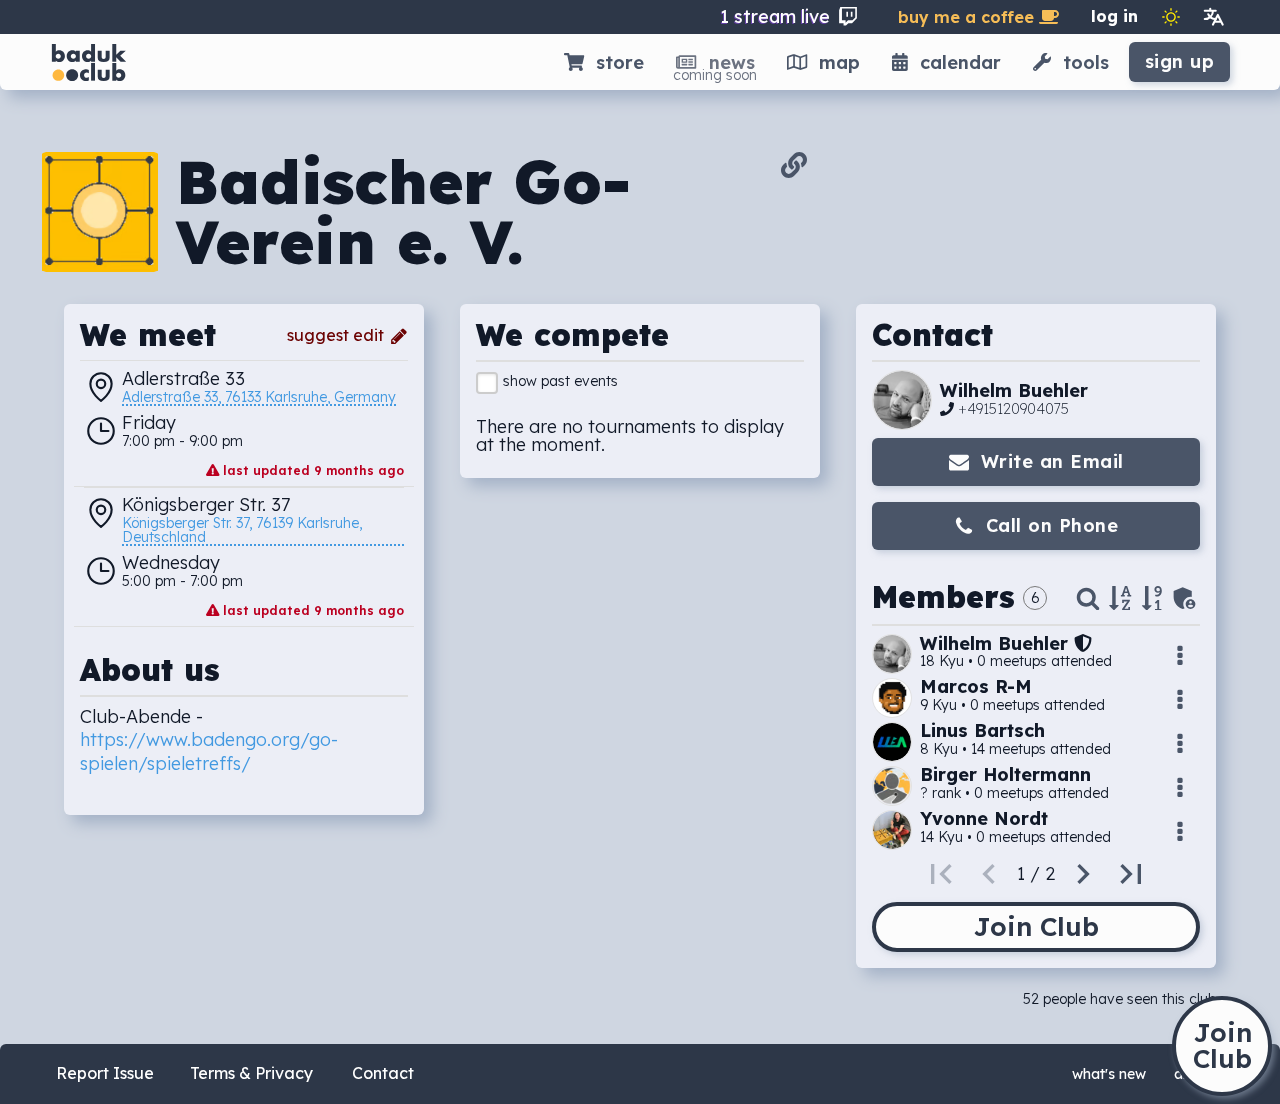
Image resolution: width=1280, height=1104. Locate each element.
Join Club (1036, 926)
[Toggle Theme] (1171, 17)
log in (1114, 16)
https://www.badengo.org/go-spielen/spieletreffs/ (209, 751)
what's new (1109, 1074)
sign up (1180, 61)
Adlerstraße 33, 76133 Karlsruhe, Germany (259, 398)
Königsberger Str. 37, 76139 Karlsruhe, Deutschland (244, 531)
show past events (560, 381)
